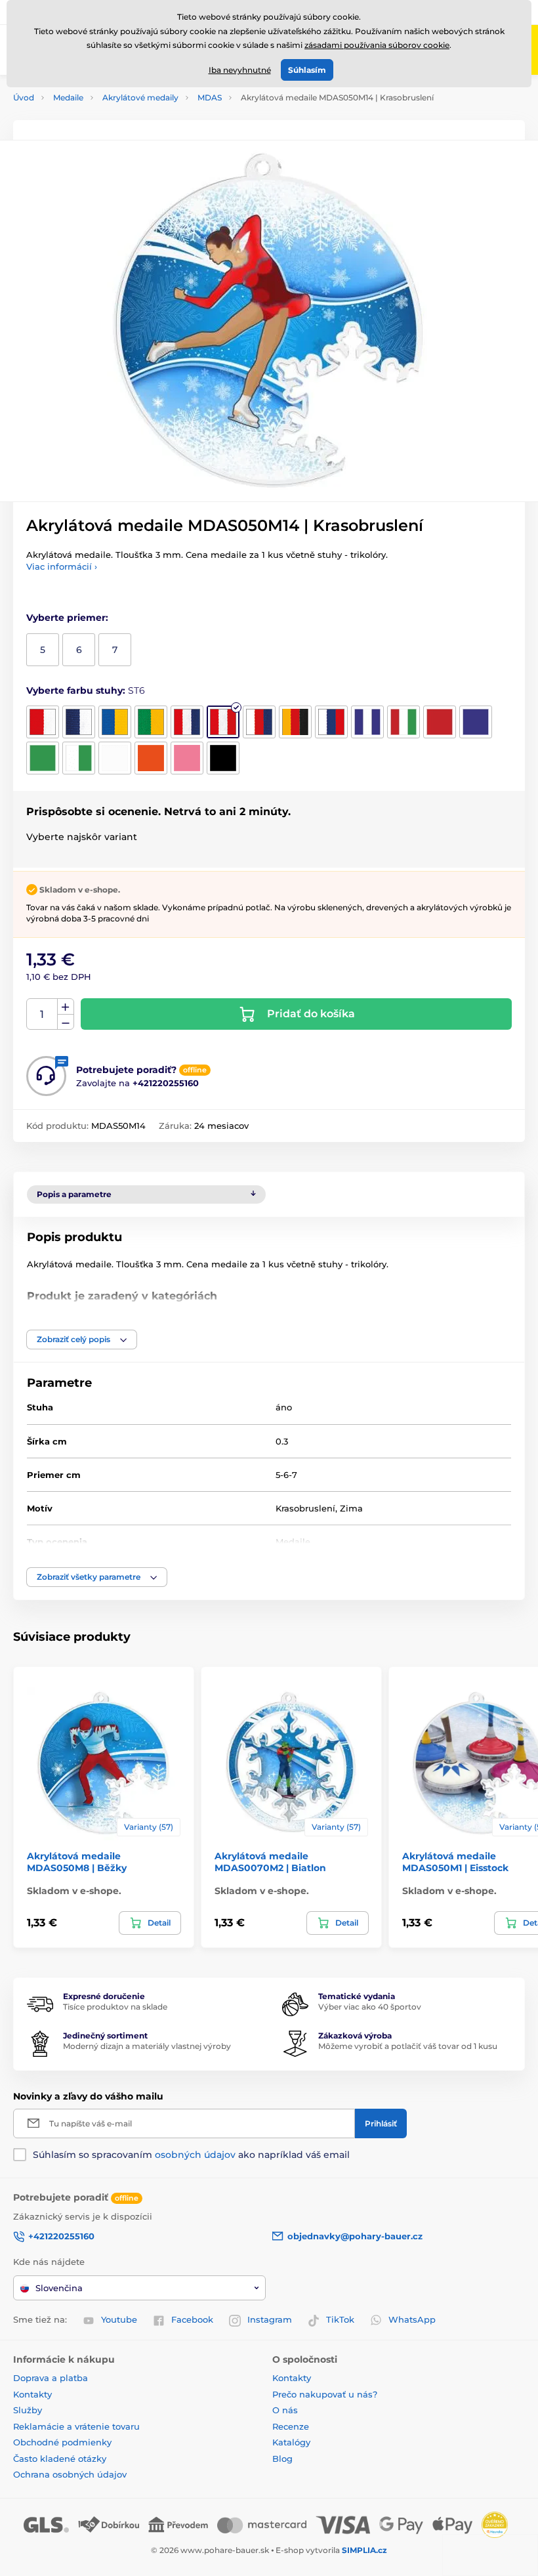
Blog (282, 2459)
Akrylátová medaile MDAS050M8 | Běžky (77, 1862)
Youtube (119, 2319)
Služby (28, 2410)
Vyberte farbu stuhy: (86, 690)
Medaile (68, 97)
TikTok (340, 2319)
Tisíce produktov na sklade (115, 2007)
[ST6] (223, 722)
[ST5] (187, 722)
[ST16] (115, 758)
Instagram (270, 2319)
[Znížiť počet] (66, 1022)
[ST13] (476, 722)
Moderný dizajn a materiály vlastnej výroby (147, 2046)
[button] (82, 1340)
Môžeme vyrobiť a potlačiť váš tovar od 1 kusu (408, 2046)
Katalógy (291, 2442)
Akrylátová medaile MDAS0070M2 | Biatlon (270, 1862)
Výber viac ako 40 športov (370, 2007)
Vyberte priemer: (67, 618)
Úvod (24, 97)
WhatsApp (412, 2319)
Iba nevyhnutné (240, 70)
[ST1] (43, 722)
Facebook (192, 2319)
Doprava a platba (51, 2378)
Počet (42, 1014)
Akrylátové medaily (140, 97)
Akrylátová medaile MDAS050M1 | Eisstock (455, 1862)
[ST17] (151, 758)
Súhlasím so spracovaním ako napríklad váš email (191, 2155)
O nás (285, 2410)
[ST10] (367, 722)
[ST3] (115, 722)
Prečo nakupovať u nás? (325, 2394)
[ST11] (403, 722)
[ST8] (295, 722)
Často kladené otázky (60, 2459)
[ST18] (187, 758)
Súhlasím (307, 70)
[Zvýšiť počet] (66, 1007)
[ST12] (440, 722)
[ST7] (259, 722)
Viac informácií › (62, 566)
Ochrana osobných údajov (70, 2474)
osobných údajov (195, 2155)
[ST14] (43, 758)
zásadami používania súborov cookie (377, 45)
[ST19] (223, 758)
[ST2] (79, 722)
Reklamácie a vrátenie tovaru (76, 2426)
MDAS (210, 97)
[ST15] (79, 758)
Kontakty (32, 2394)
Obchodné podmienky (62, 2442)
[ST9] (331, 722)
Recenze (291, 2426)
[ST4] (151, 722)
